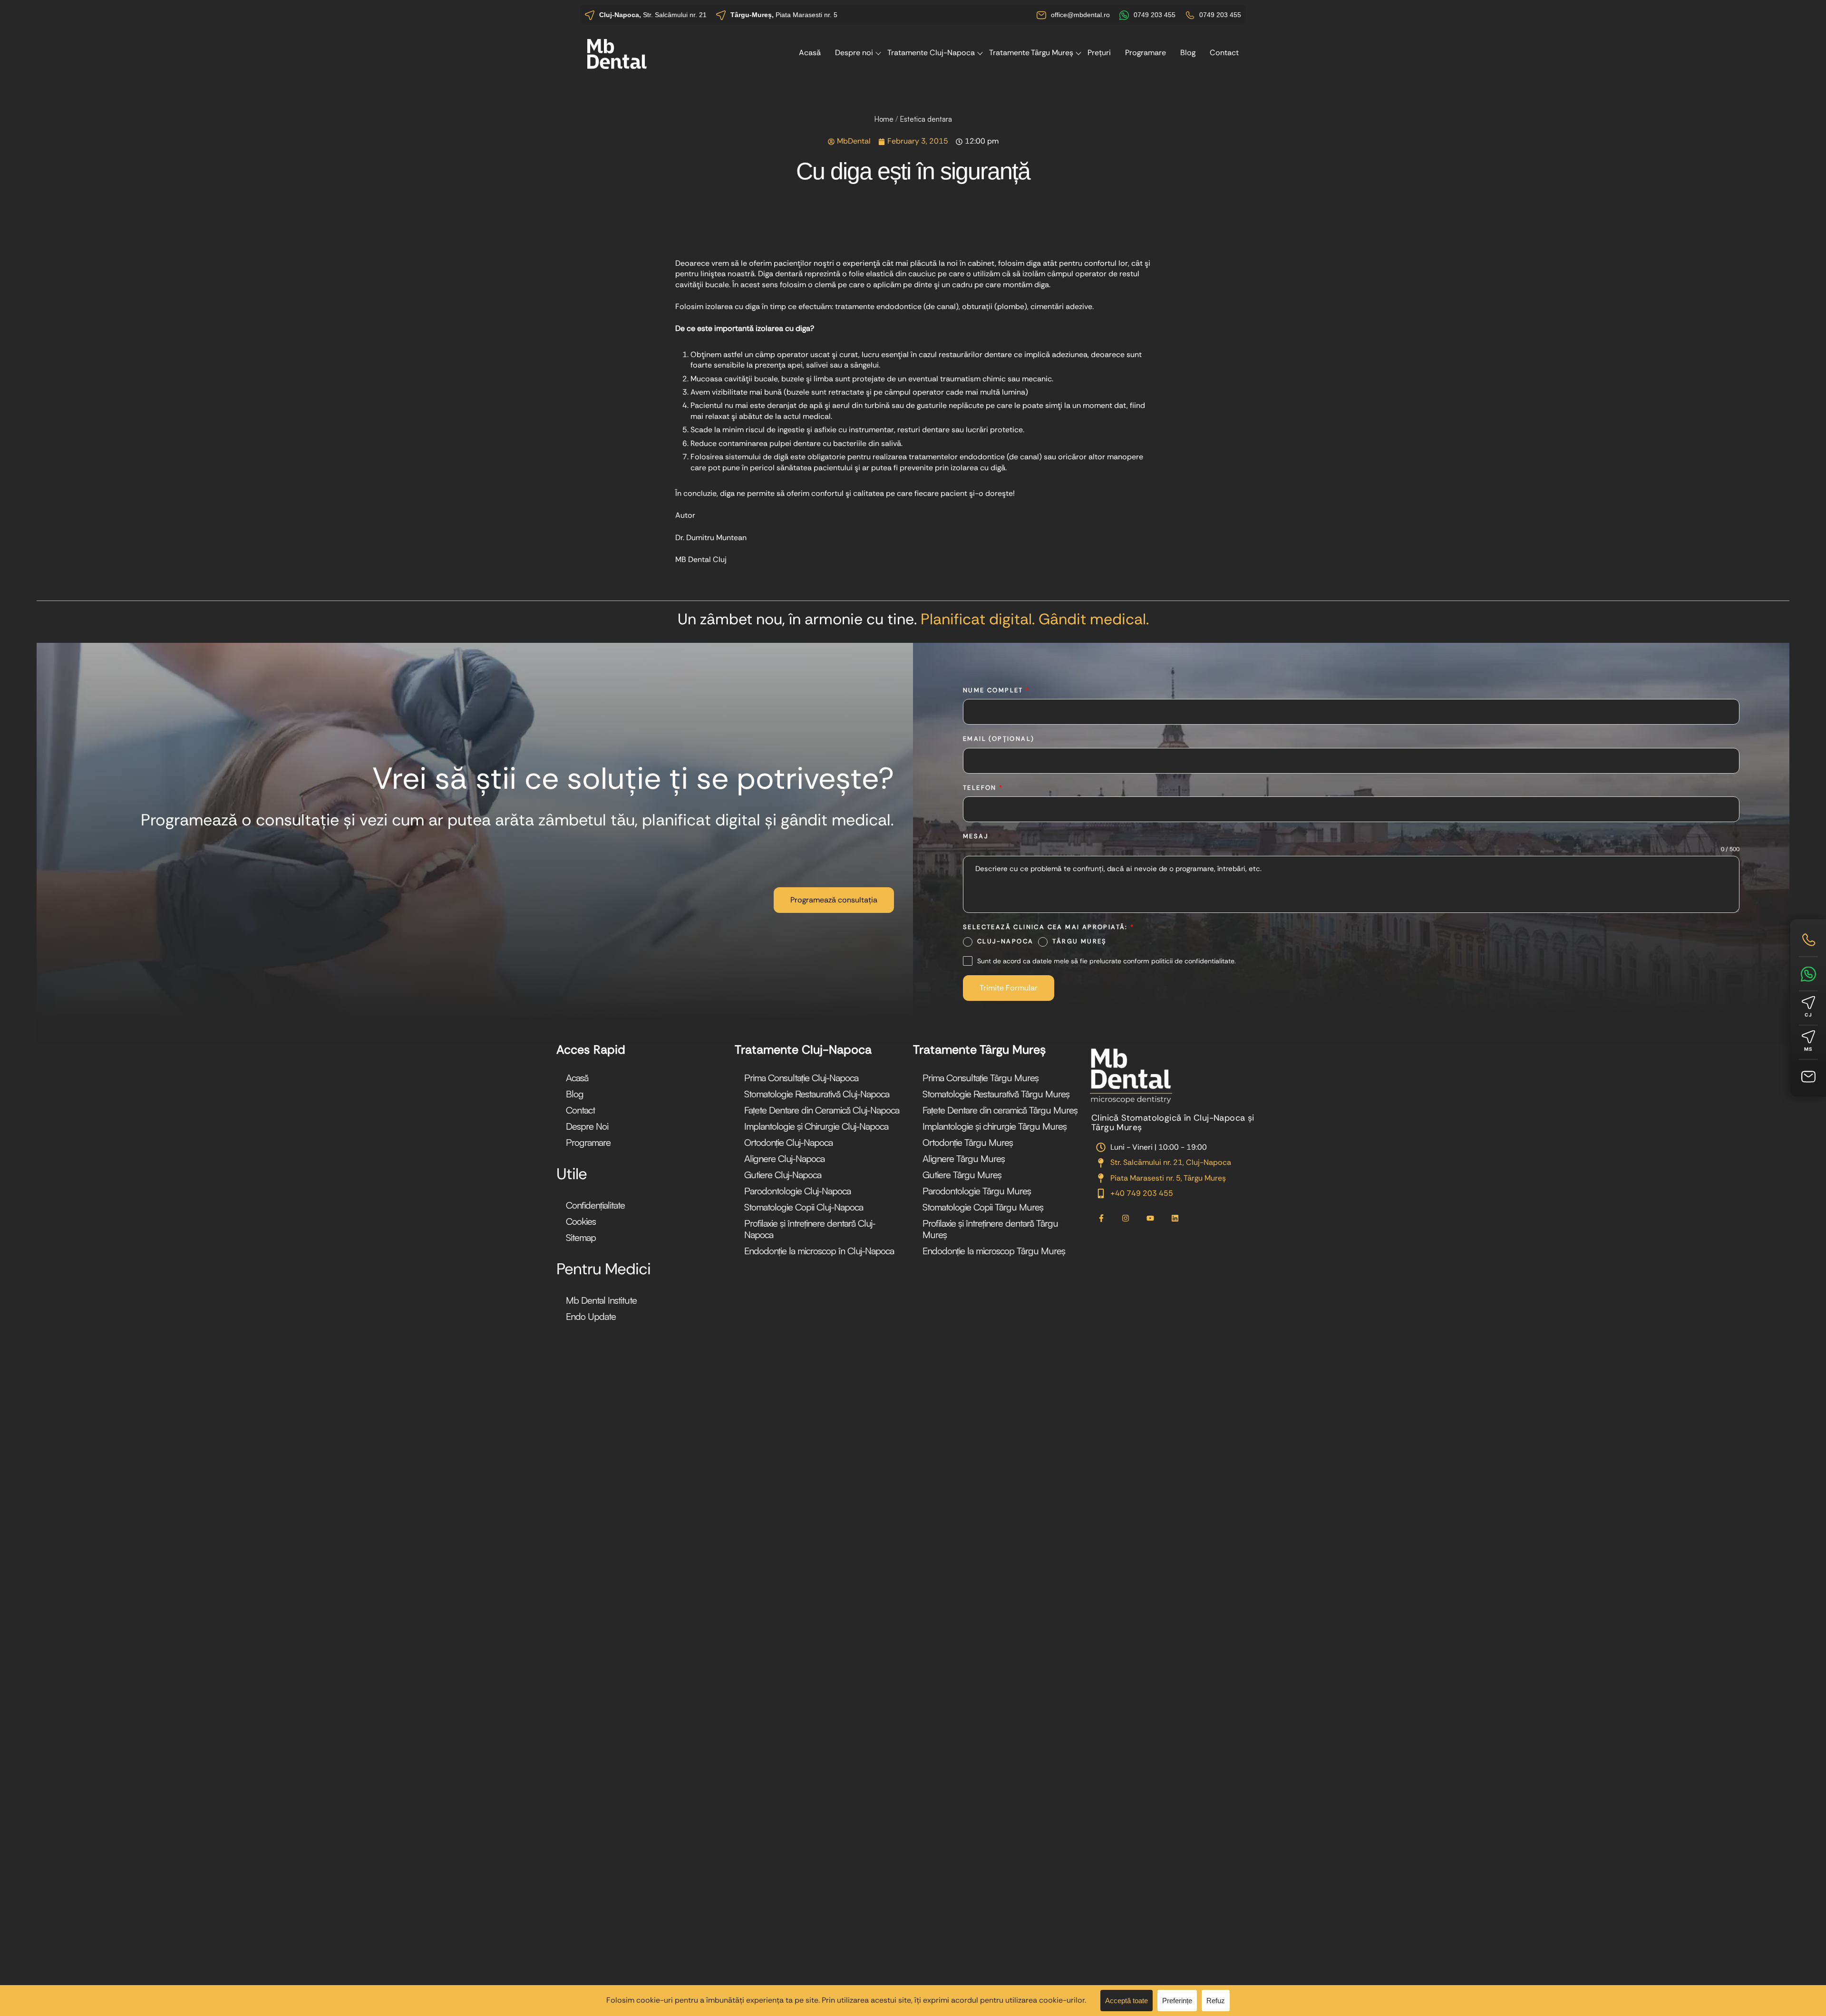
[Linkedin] (1175, 1219)
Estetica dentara (926, 119)
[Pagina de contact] (1808, 1077)
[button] (834, 900)
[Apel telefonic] (1808, 940)
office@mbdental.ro (1080, 15)
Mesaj (976, 836)
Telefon (983, 788)
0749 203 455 (1155, 15)
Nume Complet (996, 690)
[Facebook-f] (1101, 1219)
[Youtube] (1150, 1219)
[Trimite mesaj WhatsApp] (1808, 974)
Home (884, 119)
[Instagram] (1126, 1219)
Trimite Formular (1009, 988)
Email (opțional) (999, 739)
